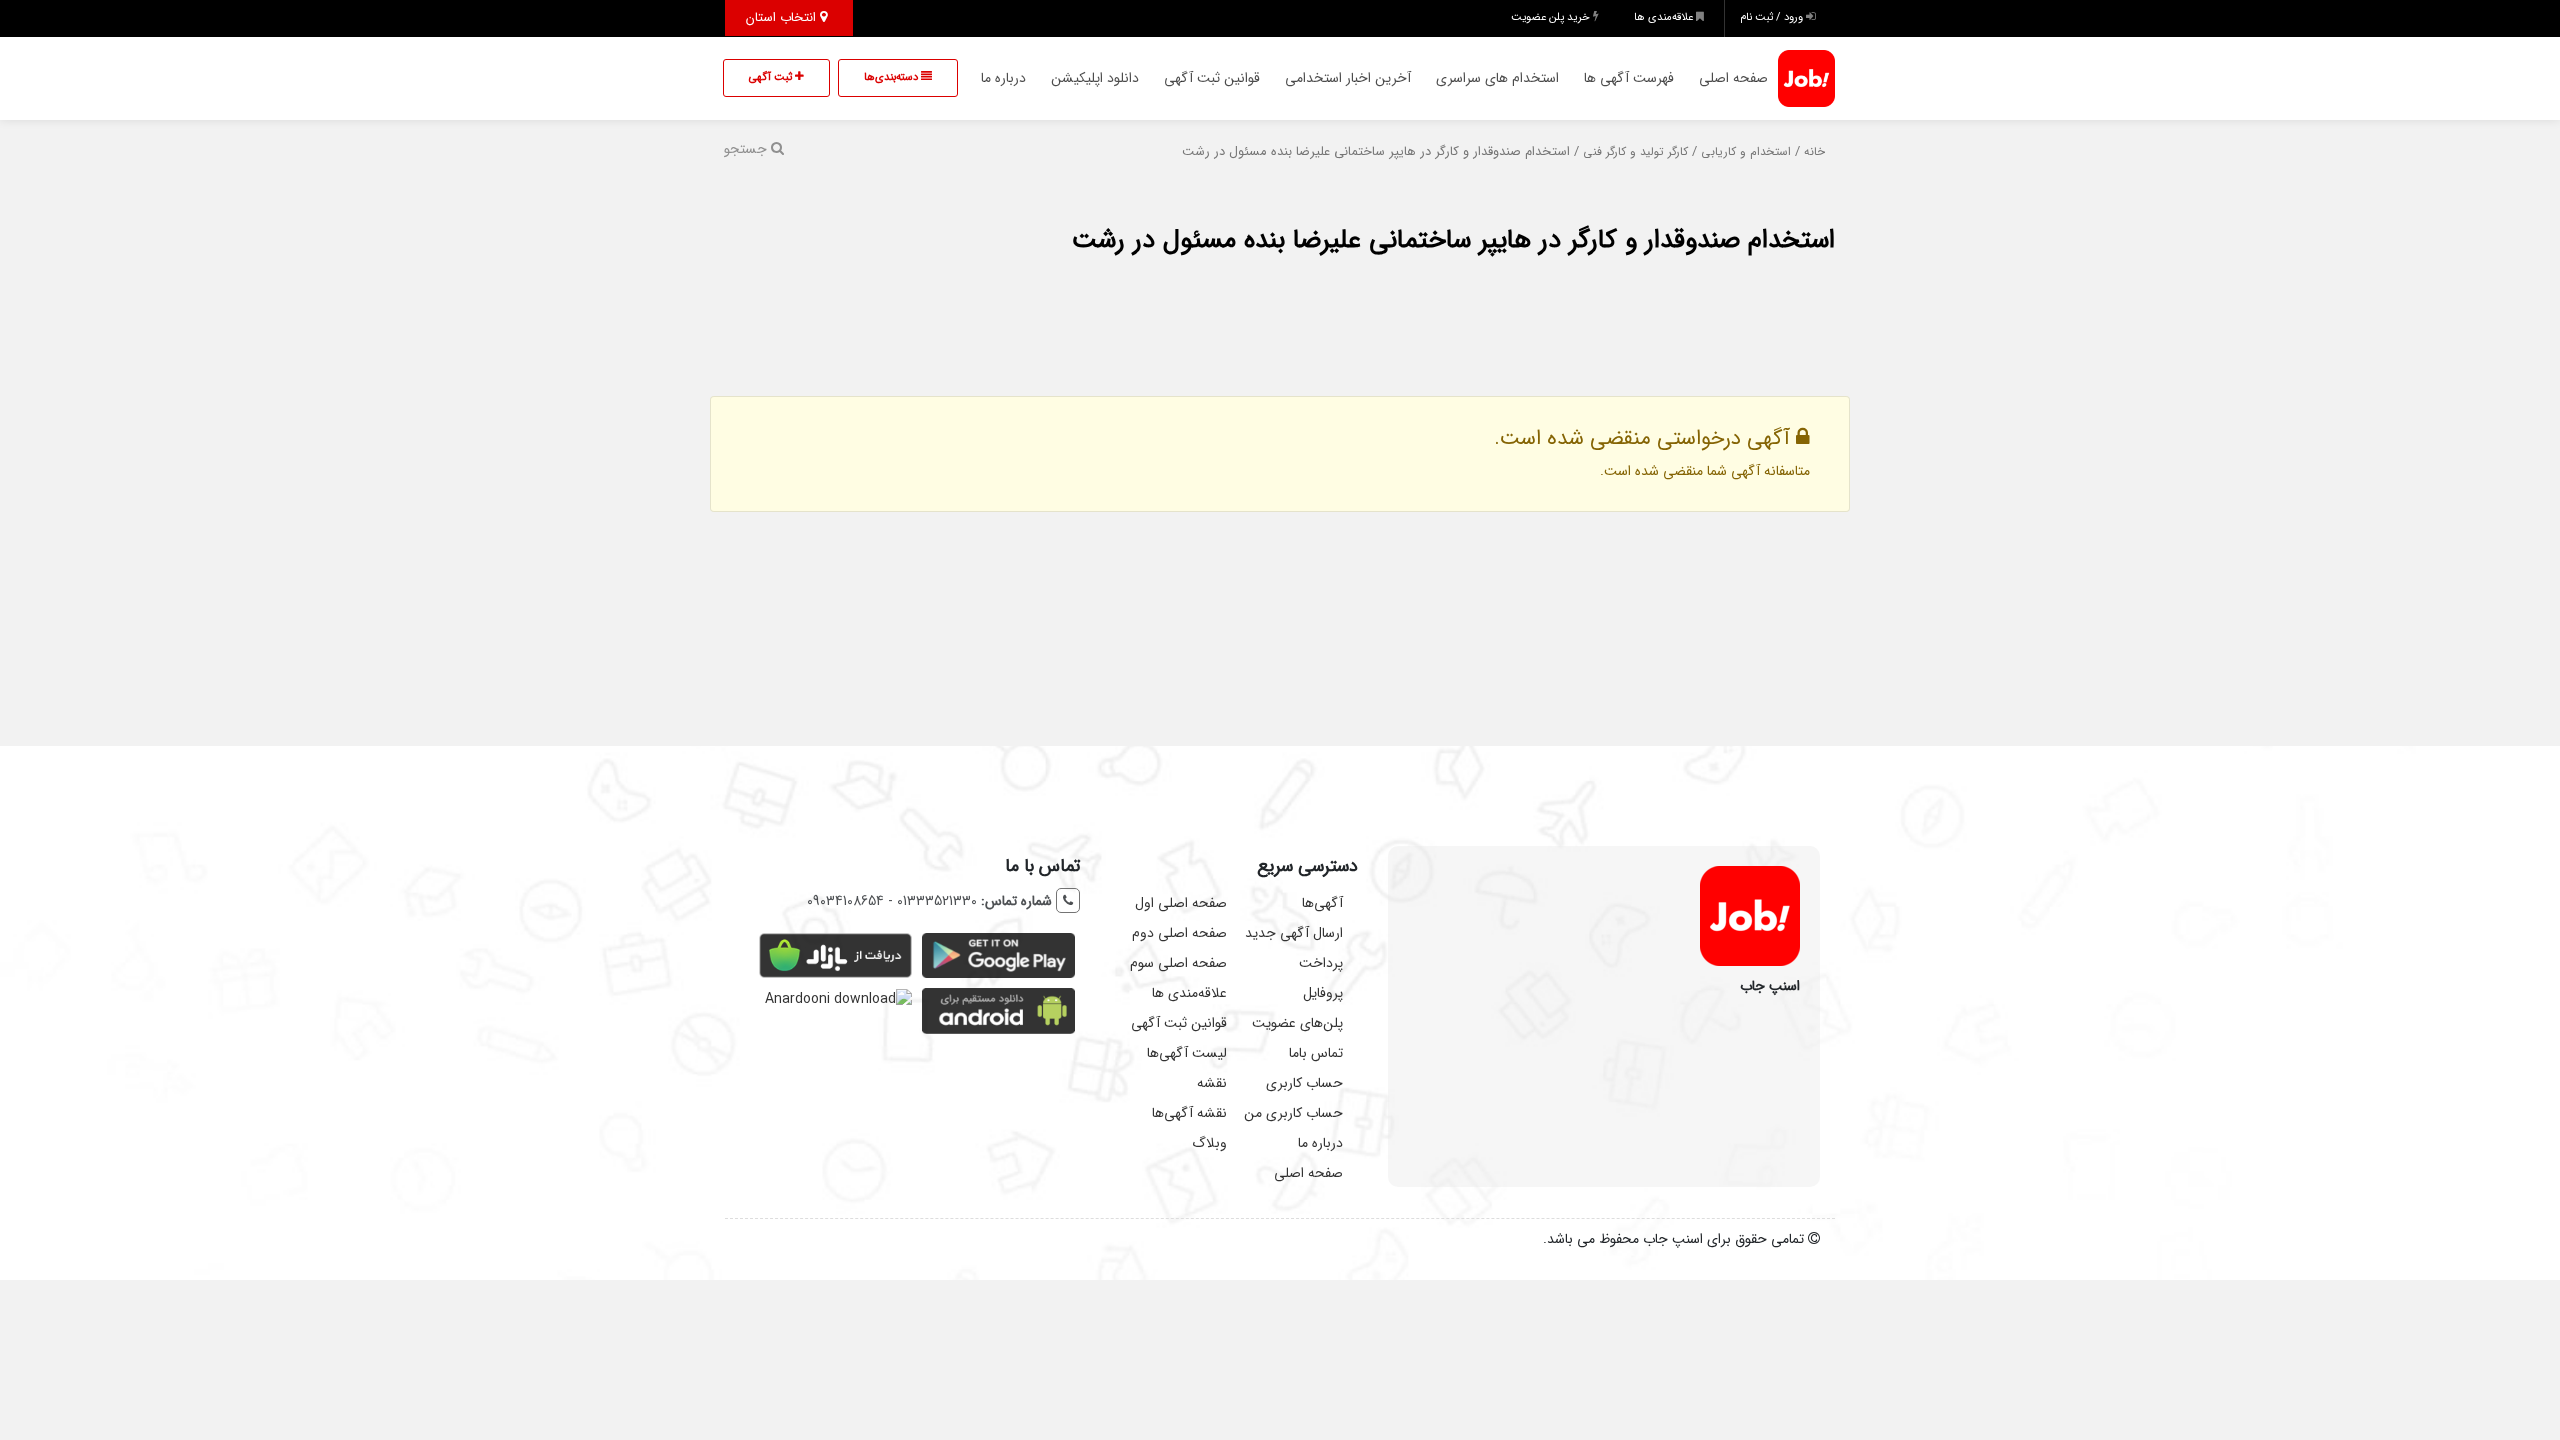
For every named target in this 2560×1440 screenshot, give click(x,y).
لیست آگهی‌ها (1187, 1053)
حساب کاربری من (1293, 1113)
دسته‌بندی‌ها (892, 77)
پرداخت (1321, 963)
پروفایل (1323, 993)
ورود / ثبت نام (1773, 17)
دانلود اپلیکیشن (1095, 78)
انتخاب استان (783, 17)
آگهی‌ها (1322, 903)
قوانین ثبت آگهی (1212, 78)
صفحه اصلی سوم (1178, 963)
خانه (1814, 152)
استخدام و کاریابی (1746, 152)
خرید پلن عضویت (1552, 17)
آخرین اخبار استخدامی (1348, 78)
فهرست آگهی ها (1629, 78)
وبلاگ (1209, 1143)
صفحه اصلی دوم (1179, 933)
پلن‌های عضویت (1297, 1023)
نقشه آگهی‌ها (1189, 1113)
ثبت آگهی (772, 77)
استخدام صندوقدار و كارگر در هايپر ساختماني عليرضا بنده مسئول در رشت (1453, 240)
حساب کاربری (1304, 1083)
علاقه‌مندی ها (1665, 17)
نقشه (1212, 1083)
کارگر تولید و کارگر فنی (1635, 152)
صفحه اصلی (1733, 78)
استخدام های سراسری (1497, 78)
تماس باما (1316, 1053)
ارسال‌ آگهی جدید (1294, 933)
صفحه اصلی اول (1181, 903)
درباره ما (1003, 78)
